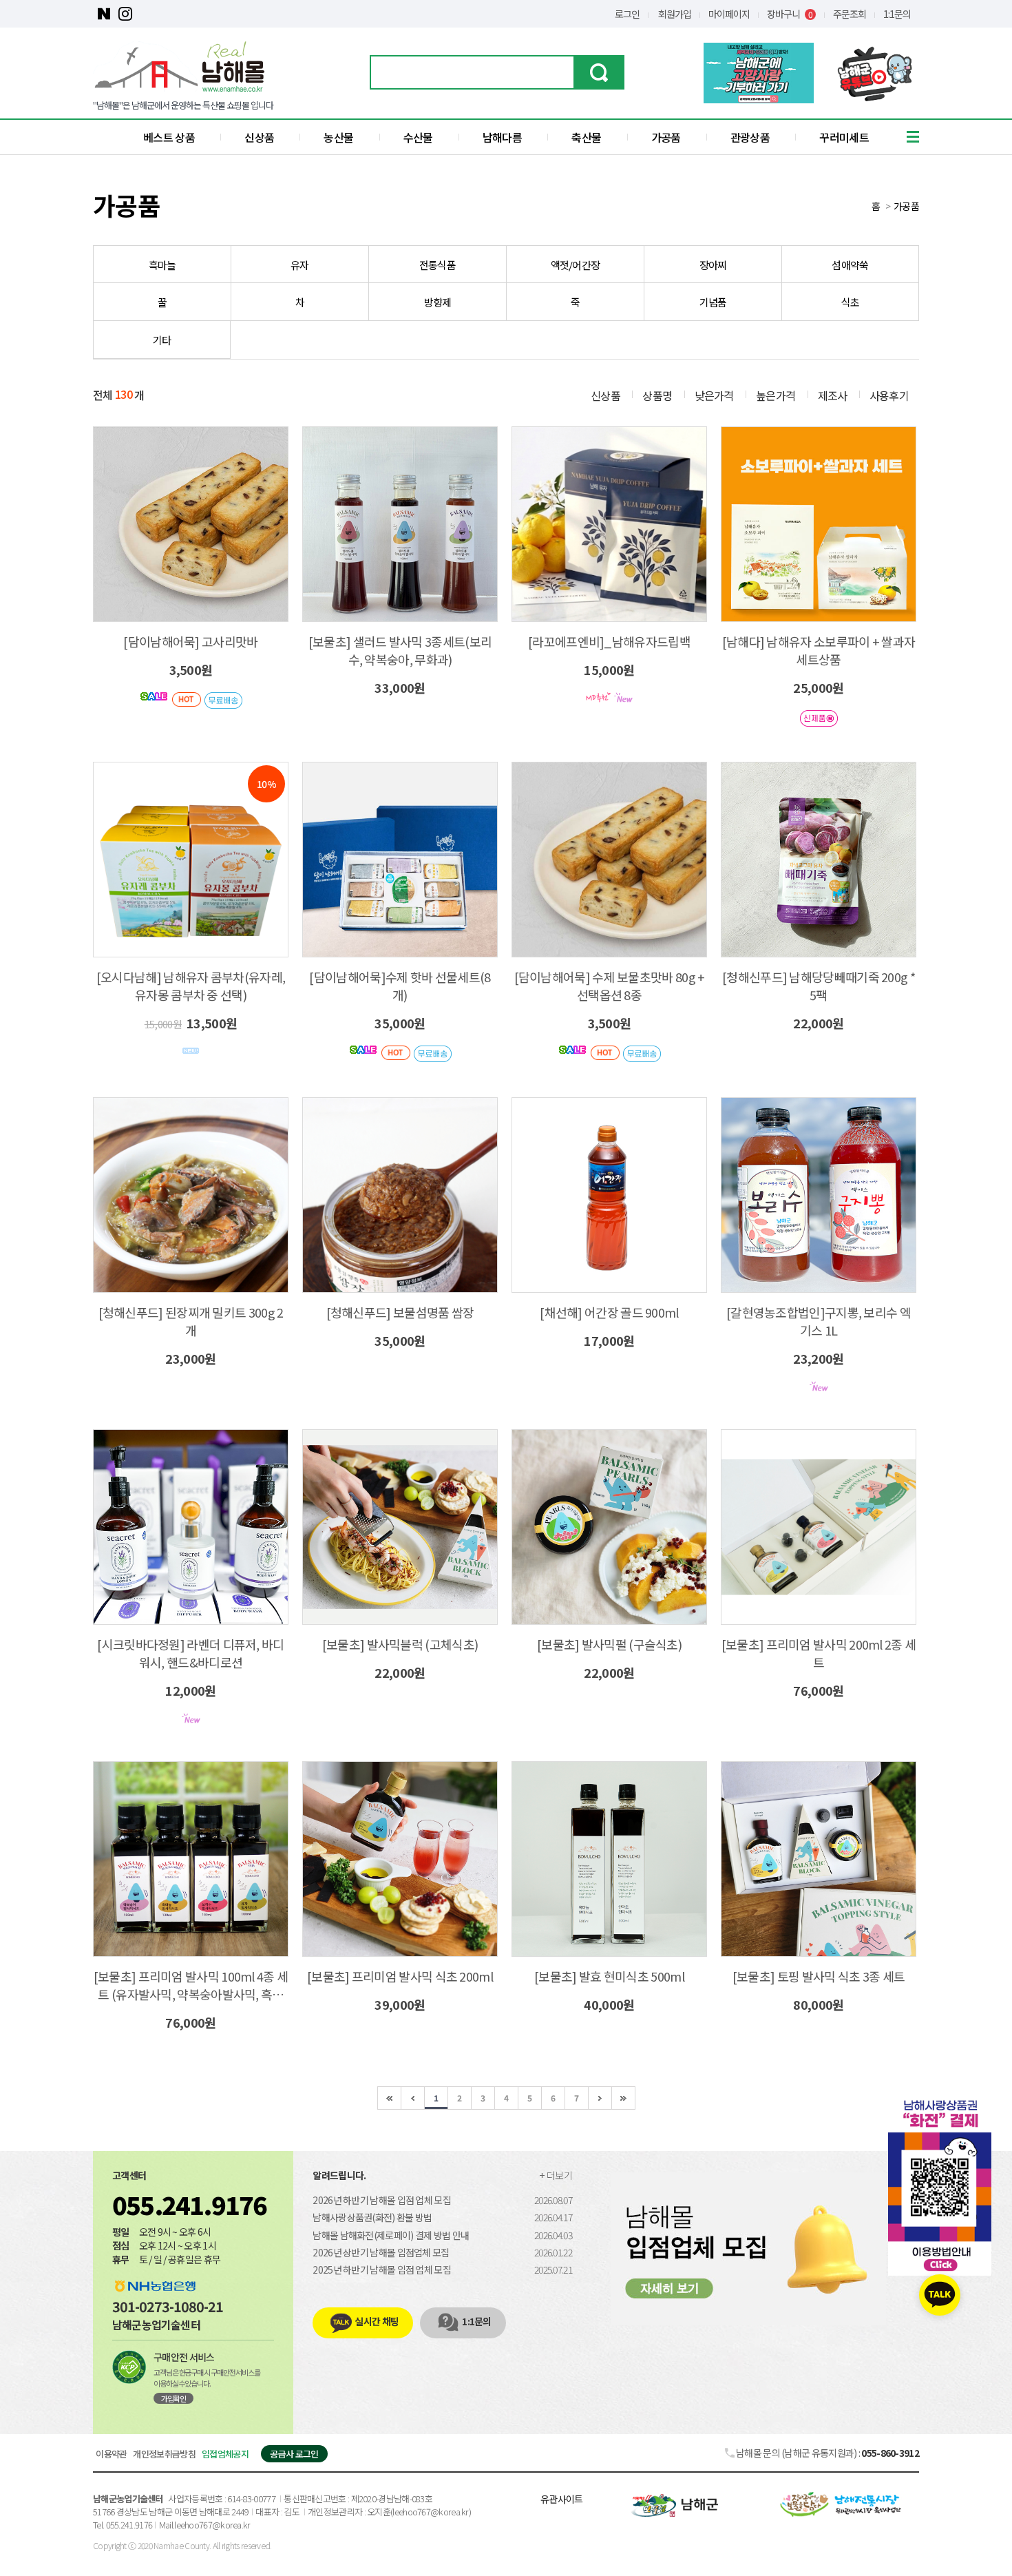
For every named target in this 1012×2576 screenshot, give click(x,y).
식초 (851, 302)
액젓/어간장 (576, 265)
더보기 (559, 2175)
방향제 (438, 302)
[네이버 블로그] (104, 14)
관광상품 (750, 137)
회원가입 (675, 14)
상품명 (657, 395)
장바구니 (790, 14)
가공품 (666, 137)
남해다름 (502, 137)
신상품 (259, 137)
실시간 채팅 (377, 2321)
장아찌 (713, 265)
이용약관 (111, 2454)
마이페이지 (729, 14)
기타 (162, 340)
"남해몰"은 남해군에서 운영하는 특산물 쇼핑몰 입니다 (183, 105)
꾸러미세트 (844, 137)
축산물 (586, 137)
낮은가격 (714, 395)
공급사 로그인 (294, 2454)
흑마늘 (162, 265)
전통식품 (438, 265)
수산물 (418, 137)
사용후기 (889, 395)
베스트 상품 (169, 137)
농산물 (338, 137)
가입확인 (173, 2398)
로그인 (627, 14)
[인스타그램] (125, 14)
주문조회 (850, 14)
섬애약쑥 (850, 265)
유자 (300, 265)
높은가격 (776, 395)
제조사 (833, 395)
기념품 (713, 302)
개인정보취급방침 (164, 2454)
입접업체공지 (225, 2454)
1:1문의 (897, 14)
